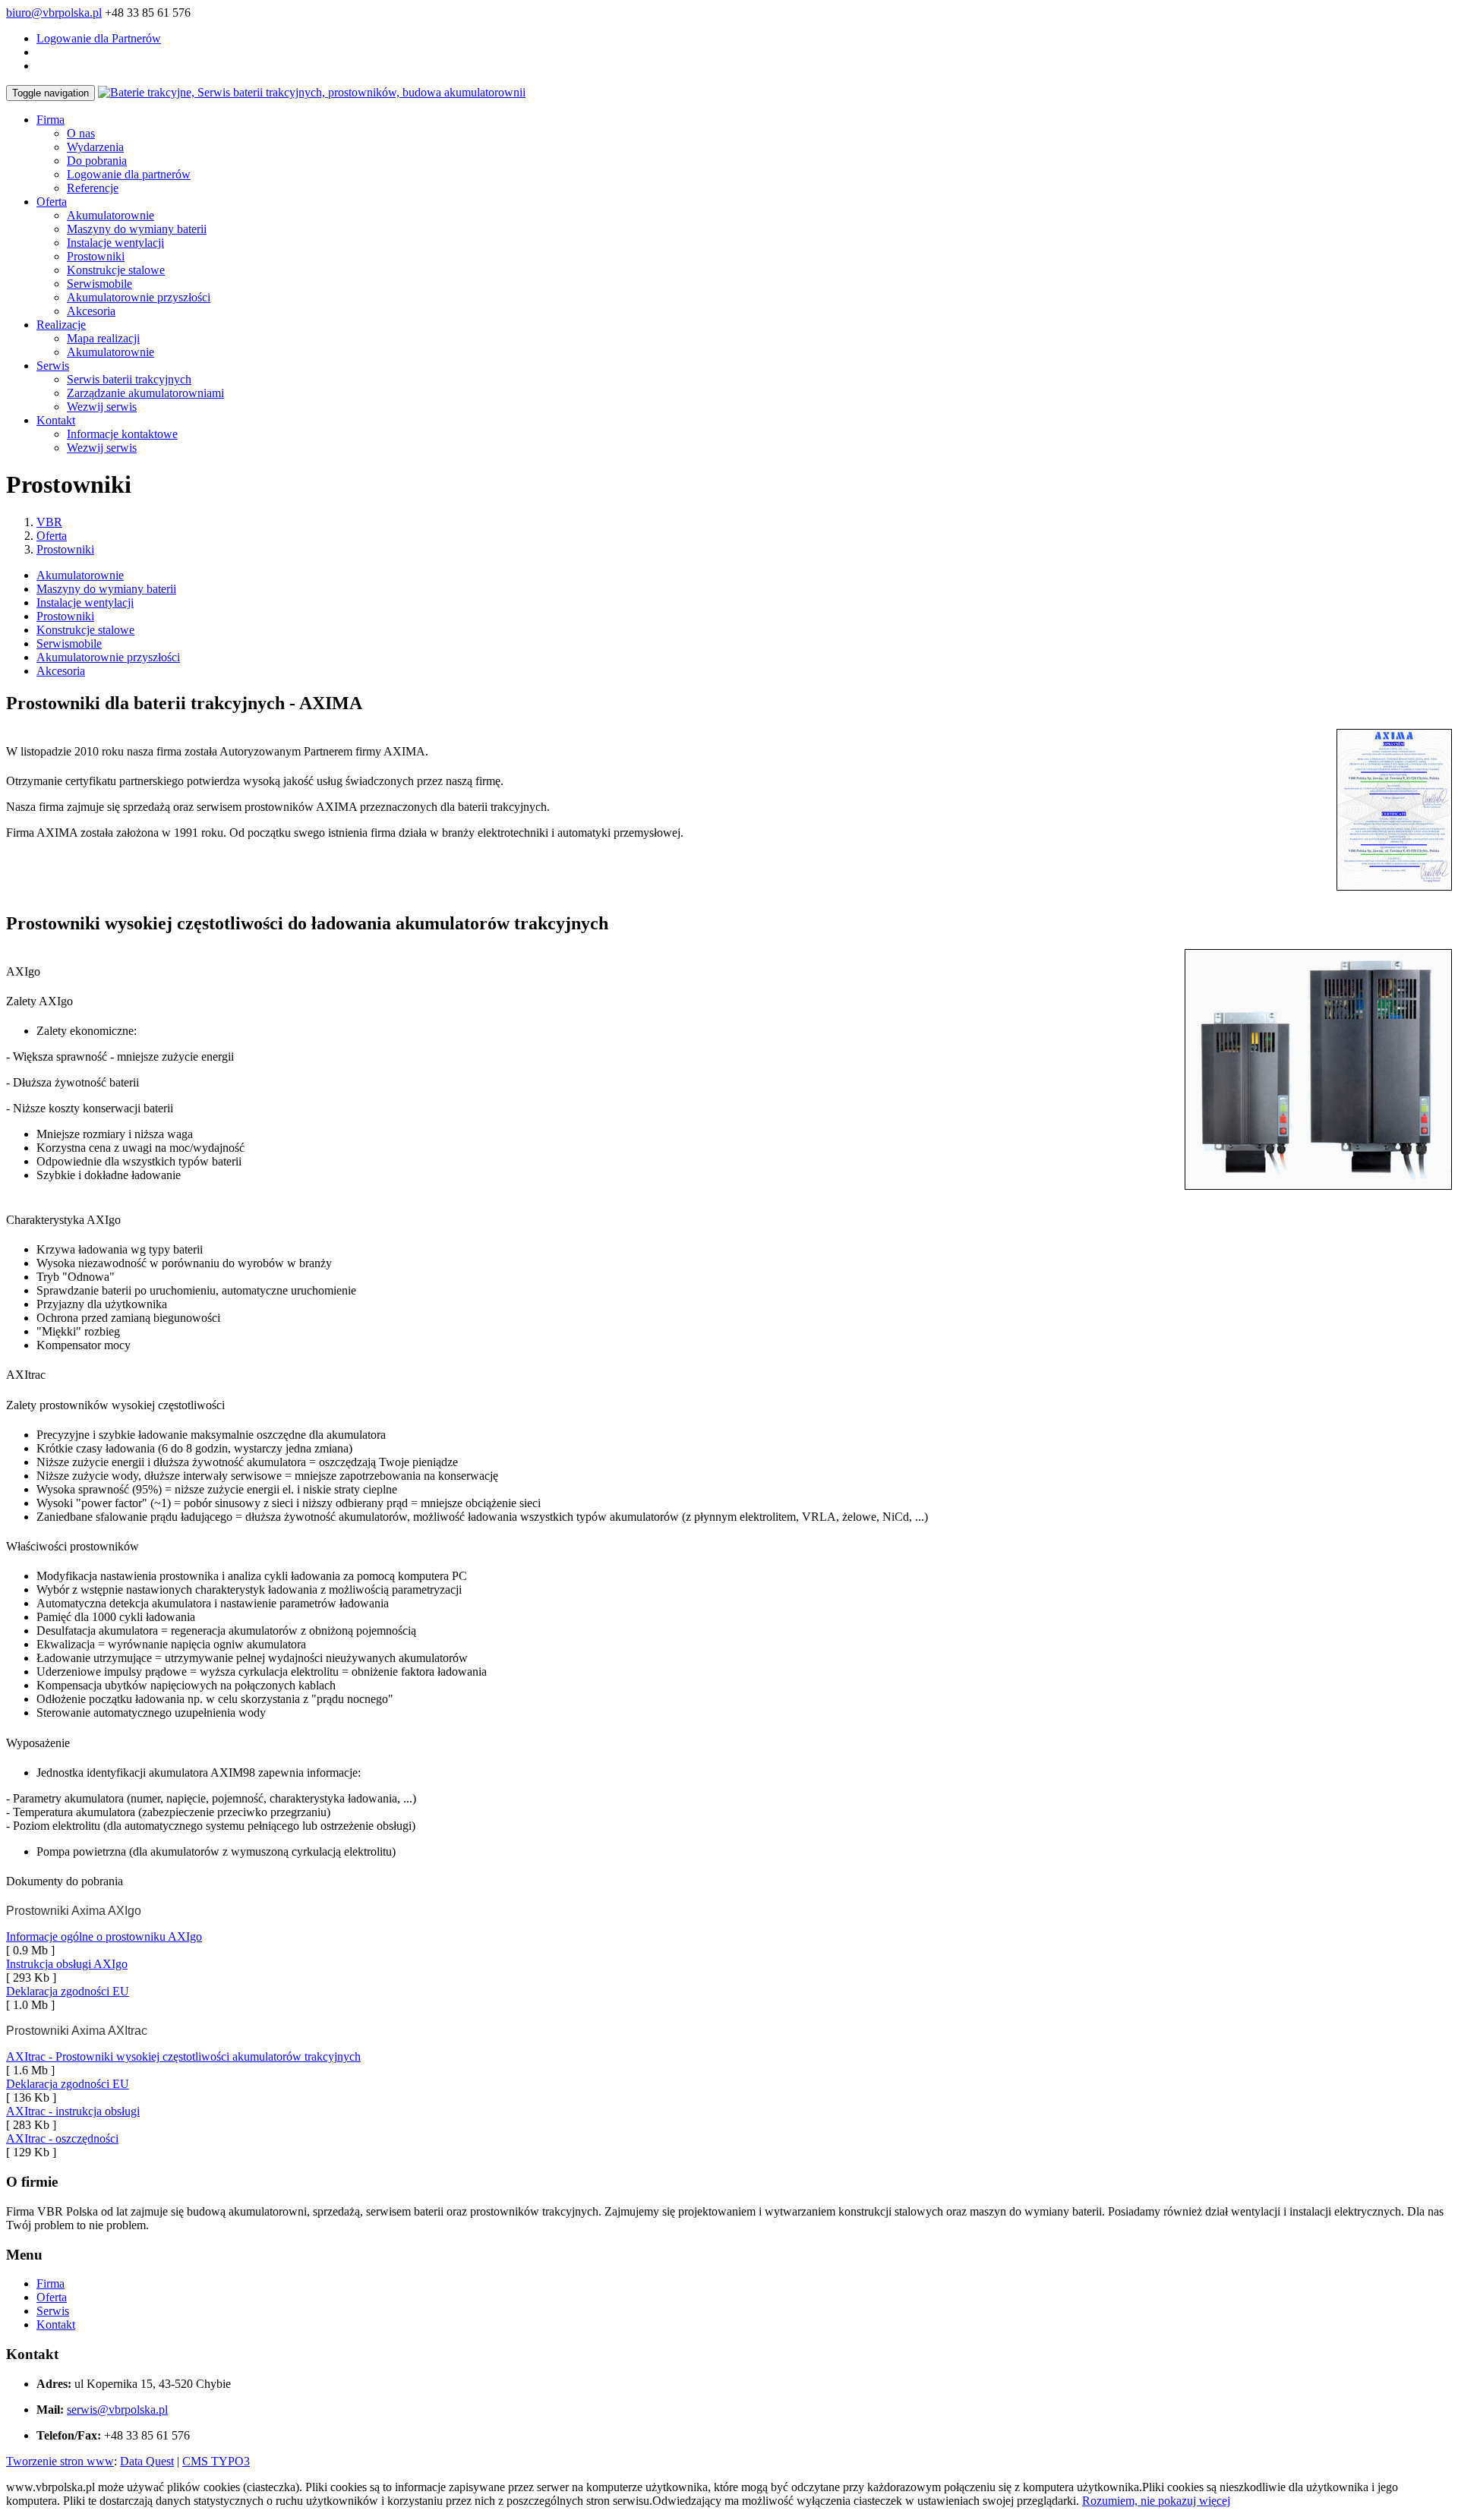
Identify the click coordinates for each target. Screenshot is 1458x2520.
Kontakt (56, 420)
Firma (50, 120)
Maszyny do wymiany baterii (137, 229)
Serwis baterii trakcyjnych (129, 379)
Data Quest (147, 2461)
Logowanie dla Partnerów (99, 38)
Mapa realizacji (103, 338)
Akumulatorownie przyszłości (139, 297)
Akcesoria (91, 311)
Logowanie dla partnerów (129, 174)
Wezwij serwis (102, 407)
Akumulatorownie (110, 215)
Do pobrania (97, 161)
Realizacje (61, 325)
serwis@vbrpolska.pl (117, 2410)
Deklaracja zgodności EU (68, 1991)
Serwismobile (99, 284)
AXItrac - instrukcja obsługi (73, 2111)
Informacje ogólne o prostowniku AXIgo (104, 1937)
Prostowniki (96, 256)
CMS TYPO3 (216, 2461)
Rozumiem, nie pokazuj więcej (1156, 2501)
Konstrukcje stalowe (116, 270)
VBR (49, 522)
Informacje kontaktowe (122, 434)
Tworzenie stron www (60, 2461)
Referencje (93, 188)
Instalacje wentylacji (115, 243)
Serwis (53, 366)
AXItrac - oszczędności (62, 2138)
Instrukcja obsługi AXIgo (67, 1964)
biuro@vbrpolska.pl (54, 13)
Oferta (52, 202)
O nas (81, 133)
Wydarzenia (95, 147)
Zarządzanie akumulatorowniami (145, 393)
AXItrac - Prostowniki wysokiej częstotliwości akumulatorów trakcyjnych (183, 2056)
